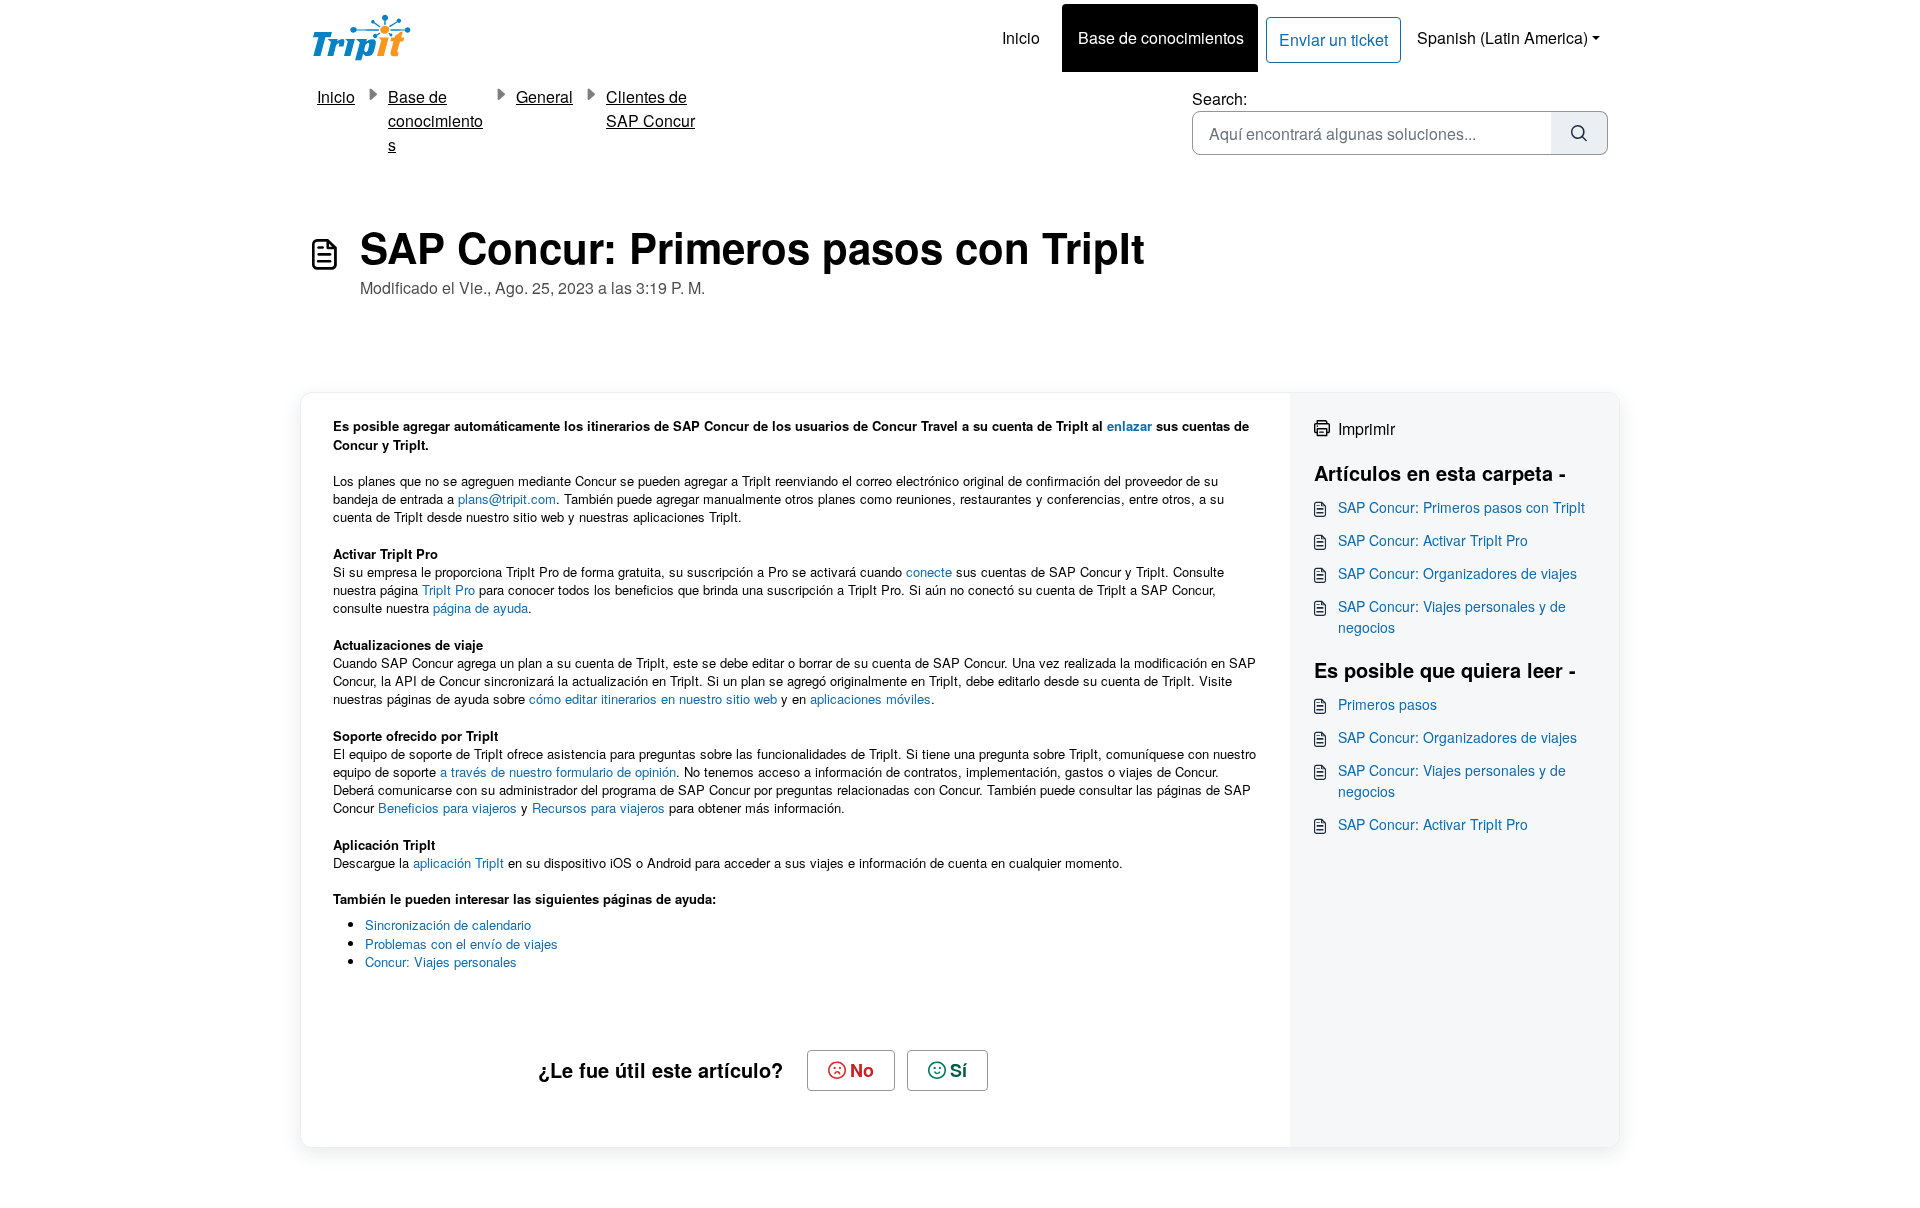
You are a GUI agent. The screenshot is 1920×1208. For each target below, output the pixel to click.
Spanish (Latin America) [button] (1502, 37)
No (862, 1070)
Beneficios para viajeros (447, 807)
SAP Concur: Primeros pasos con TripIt (1461, 507)
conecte (929, 571)
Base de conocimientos (1161, 37)
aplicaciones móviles (870, 698)
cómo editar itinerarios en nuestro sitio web (653, 698)
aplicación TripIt (458, 862)
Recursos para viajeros (598, 807)
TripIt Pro (448, 589)
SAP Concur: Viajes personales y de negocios (1452, 616)
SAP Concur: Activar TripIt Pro (1433, 540)
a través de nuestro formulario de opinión (558, 771)
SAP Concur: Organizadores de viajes (1457, 573)
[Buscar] (1579, 133)
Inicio (1021, 37)
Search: (1219, 98)
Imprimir (1366, 428)
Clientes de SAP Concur (650, 108)
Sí (958, 1070)
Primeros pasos (1387, 704)
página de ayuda (480, 607)
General (544, 96)
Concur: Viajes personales (441, 961)
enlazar (1129, 425)
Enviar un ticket (1333, 39)
